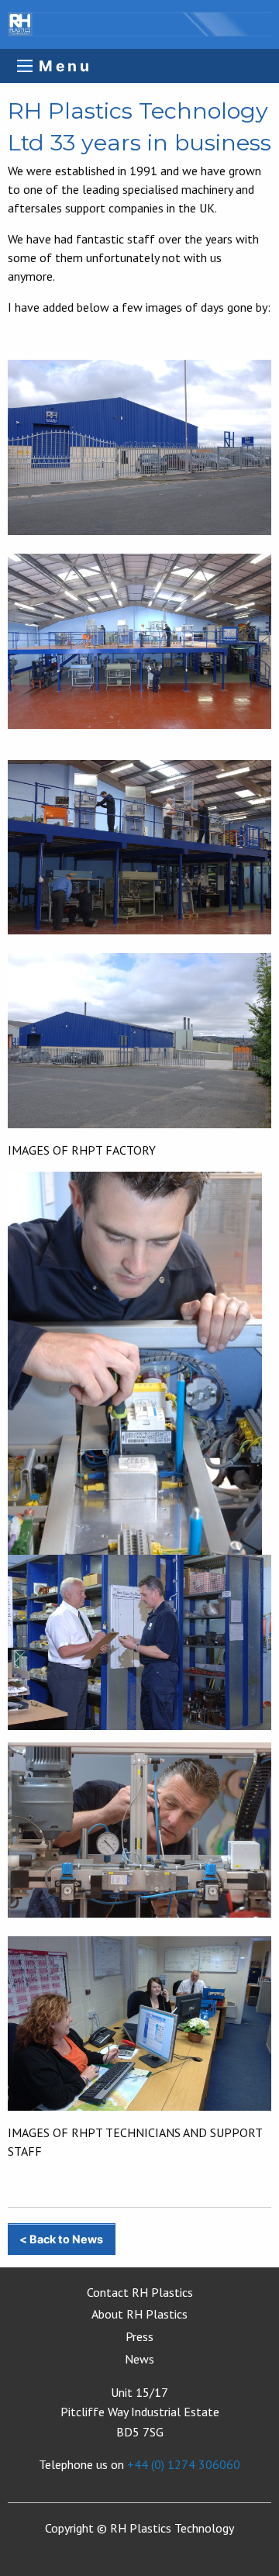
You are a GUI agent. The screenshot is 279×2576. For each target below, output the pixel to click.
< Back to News (61, 2239)
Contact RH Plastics (140, 2292)
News (139, 2359)
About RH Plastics (139, 2314)
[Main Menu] (25, 66)
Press (139, 2336)
